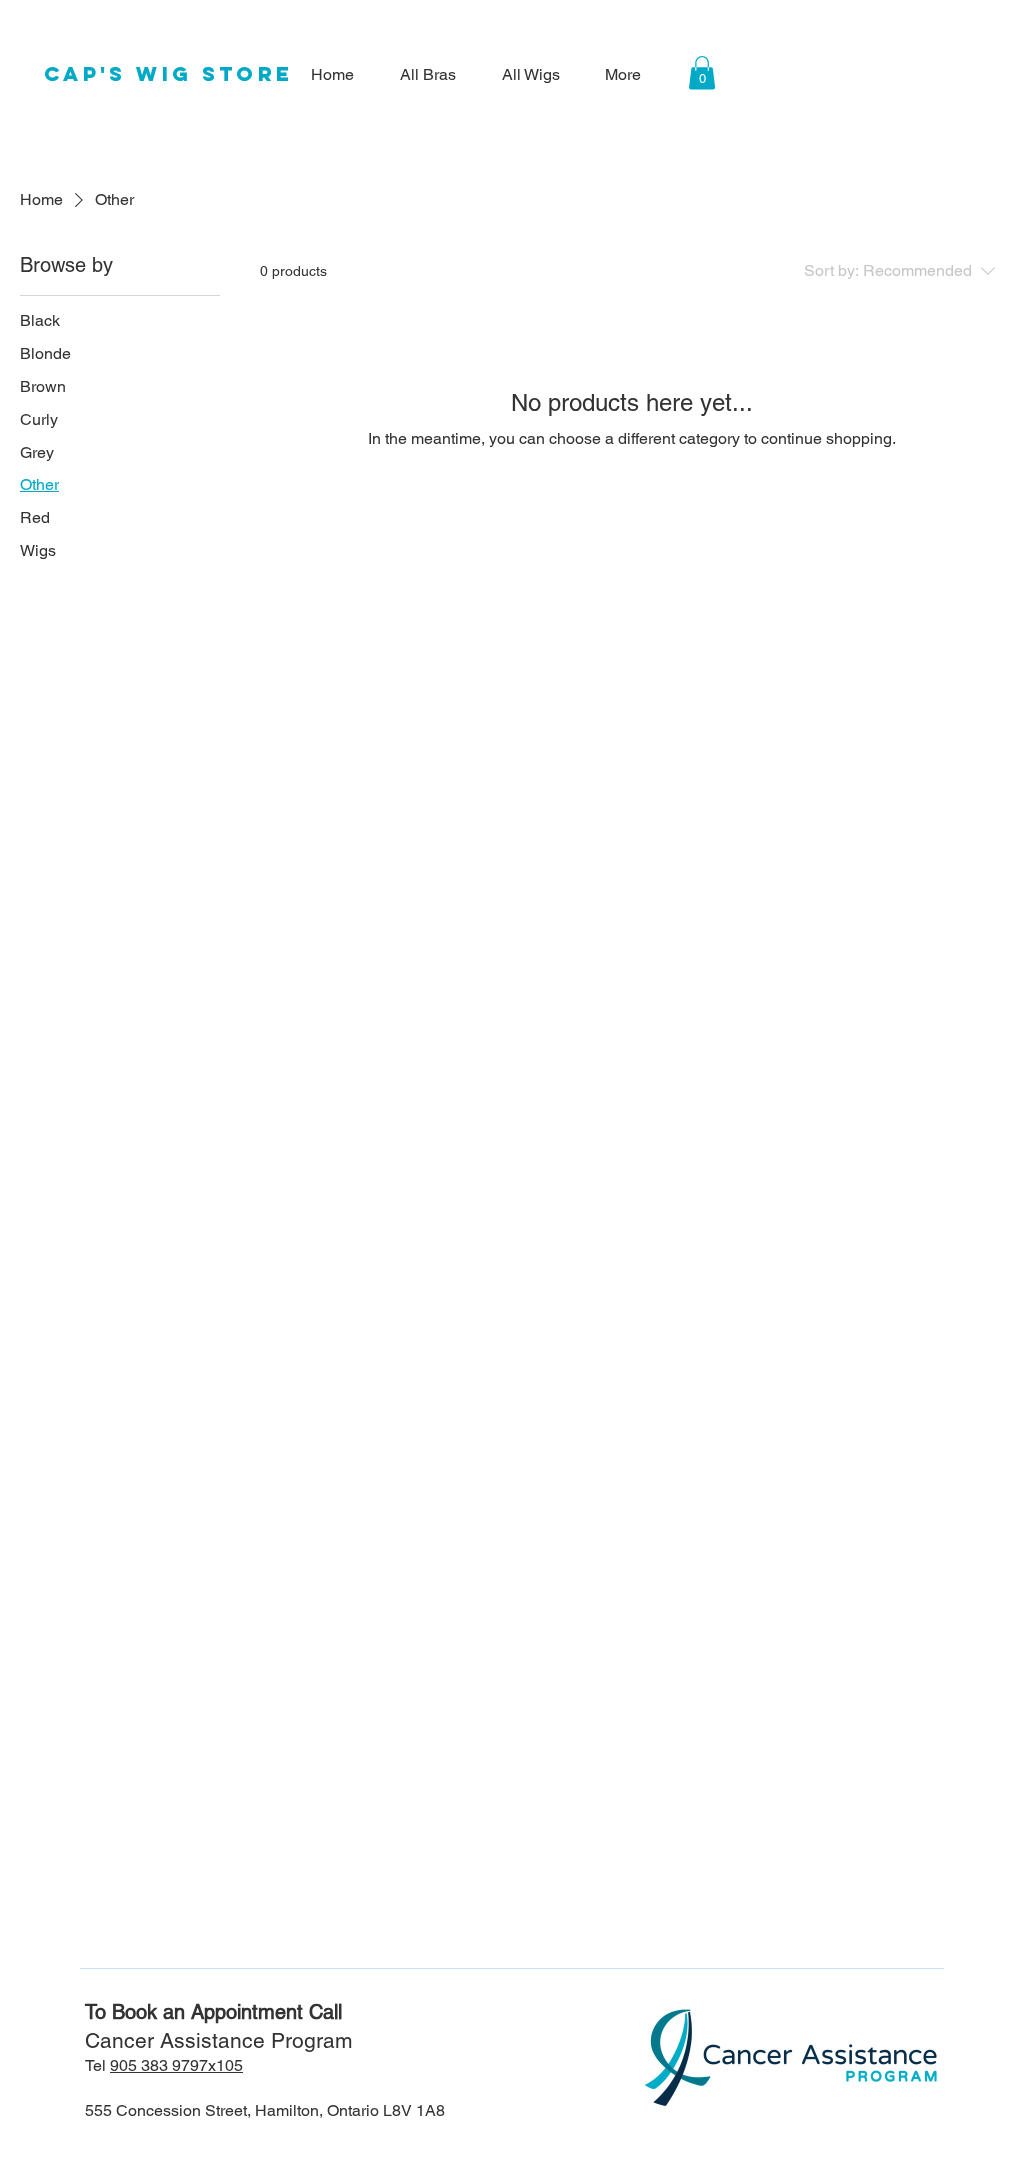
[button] (702, 72)
